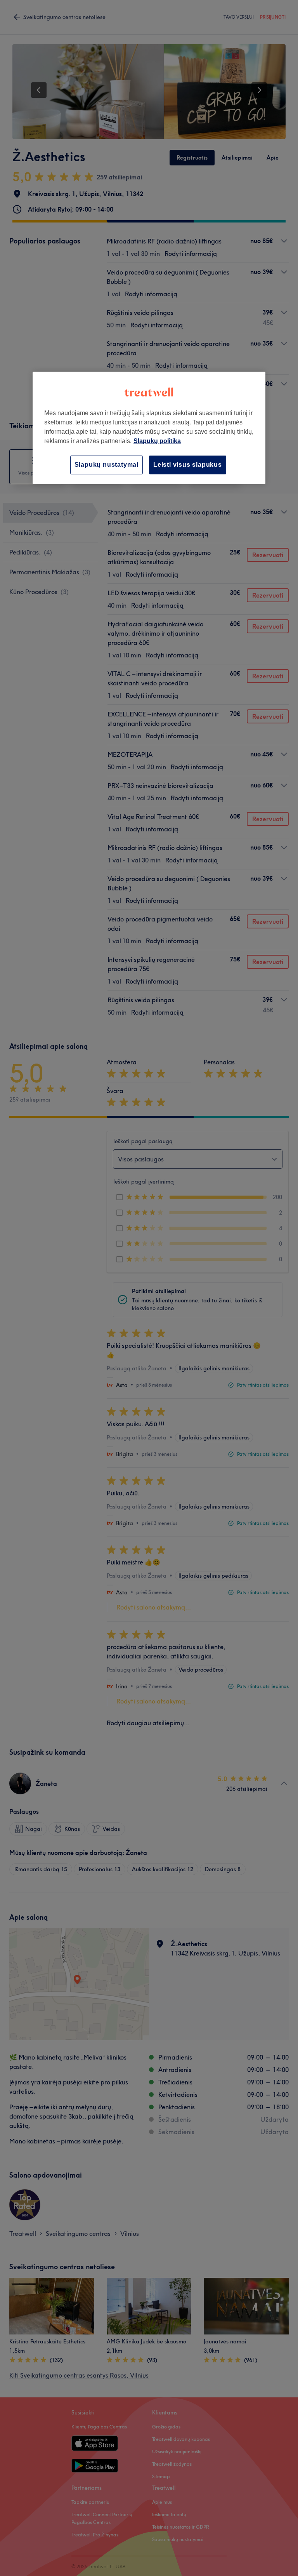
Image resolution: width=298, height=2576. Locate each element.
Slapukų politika (157, 441)
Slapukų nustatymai (107, 465)
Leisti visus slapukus (188, 465)
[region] (149, 428)
